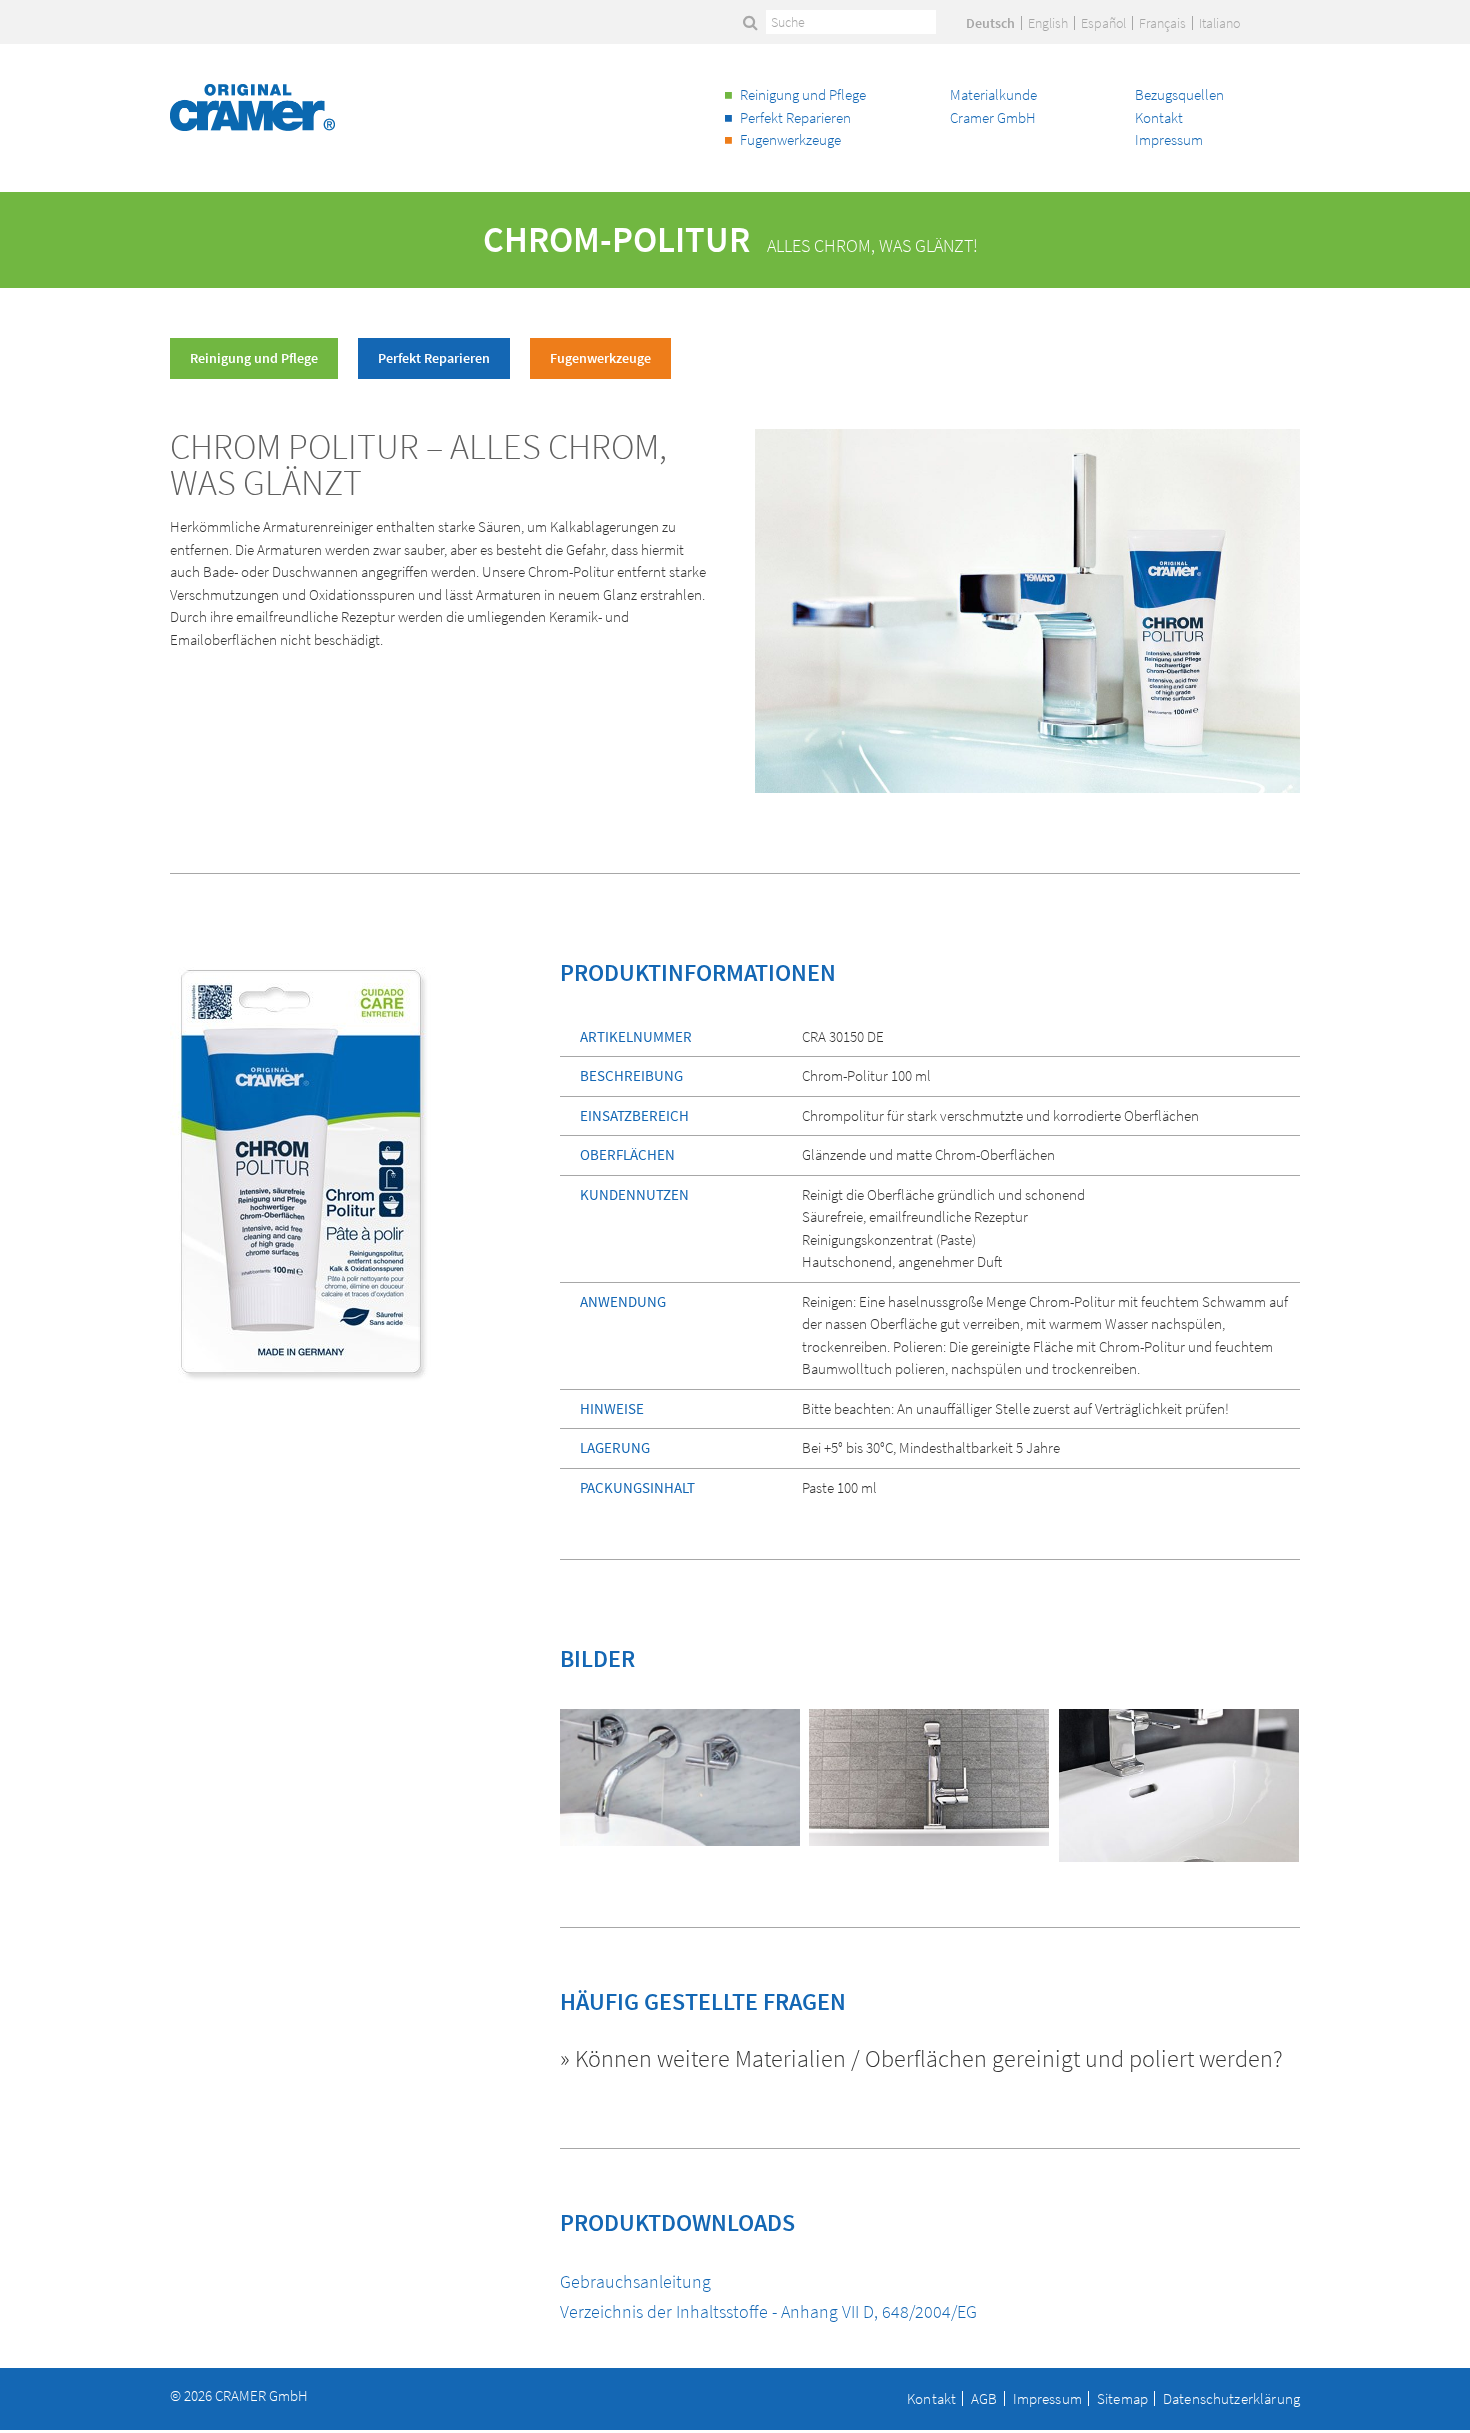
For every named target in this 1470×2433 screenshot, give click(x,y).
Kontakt (1159, 117)
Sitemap (1122, 2398)
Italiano (1219, 23)
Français (1162, 23)
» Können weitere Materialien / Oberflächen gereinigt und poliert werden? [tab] (921, 2060)
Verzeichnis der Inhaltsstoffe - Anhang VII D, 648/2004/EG (768, 2311)
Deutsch (990, 23)
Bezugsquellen (1179, 94)
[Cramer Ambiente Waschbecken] (1179, 1780)
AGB (984, 2398)
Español (1103, 23)
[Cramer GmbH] (252, 107)
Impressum (1169, 139)
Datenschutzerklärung (1231, 2398)
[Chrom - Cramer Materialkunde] (929, 1772)
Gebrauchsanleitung (635, 2281)
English (1048, 23)
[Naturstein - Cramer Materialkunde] (680, 1772)
